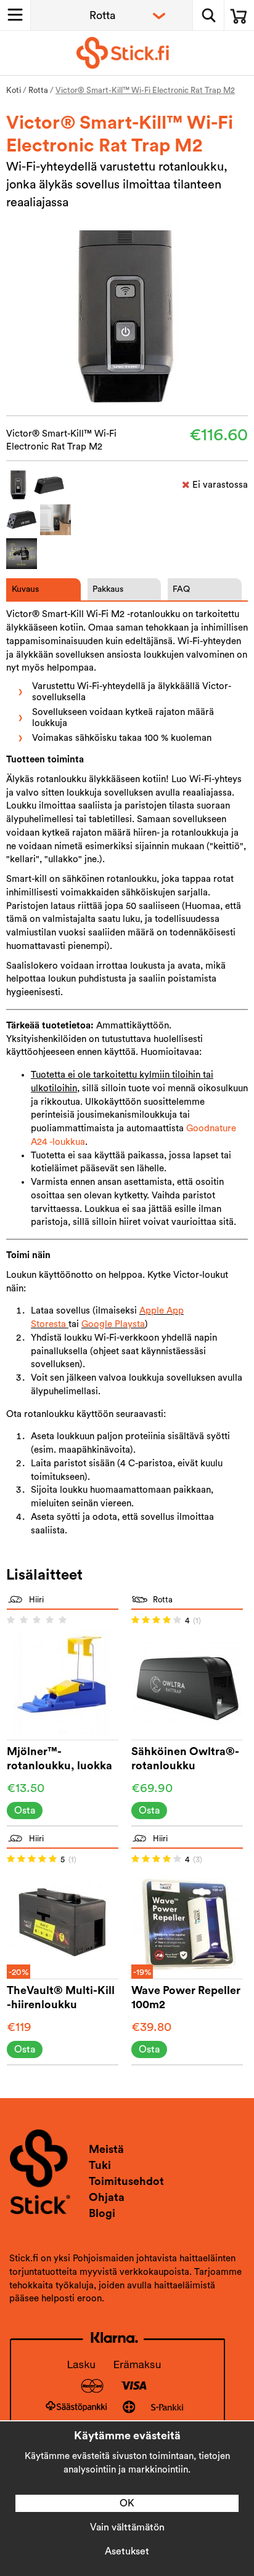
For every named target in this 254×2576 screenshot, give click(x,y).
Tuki (100, 2165)
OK (127, 2503)
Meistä (106, 2149)
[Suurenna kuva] (127, 322)
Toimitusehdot (126, 2181)
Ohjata (107, 2197)
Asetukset (127, 2551)
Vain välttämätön (127, 2527)
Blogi (102, 2213)
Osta (25, 1811)
